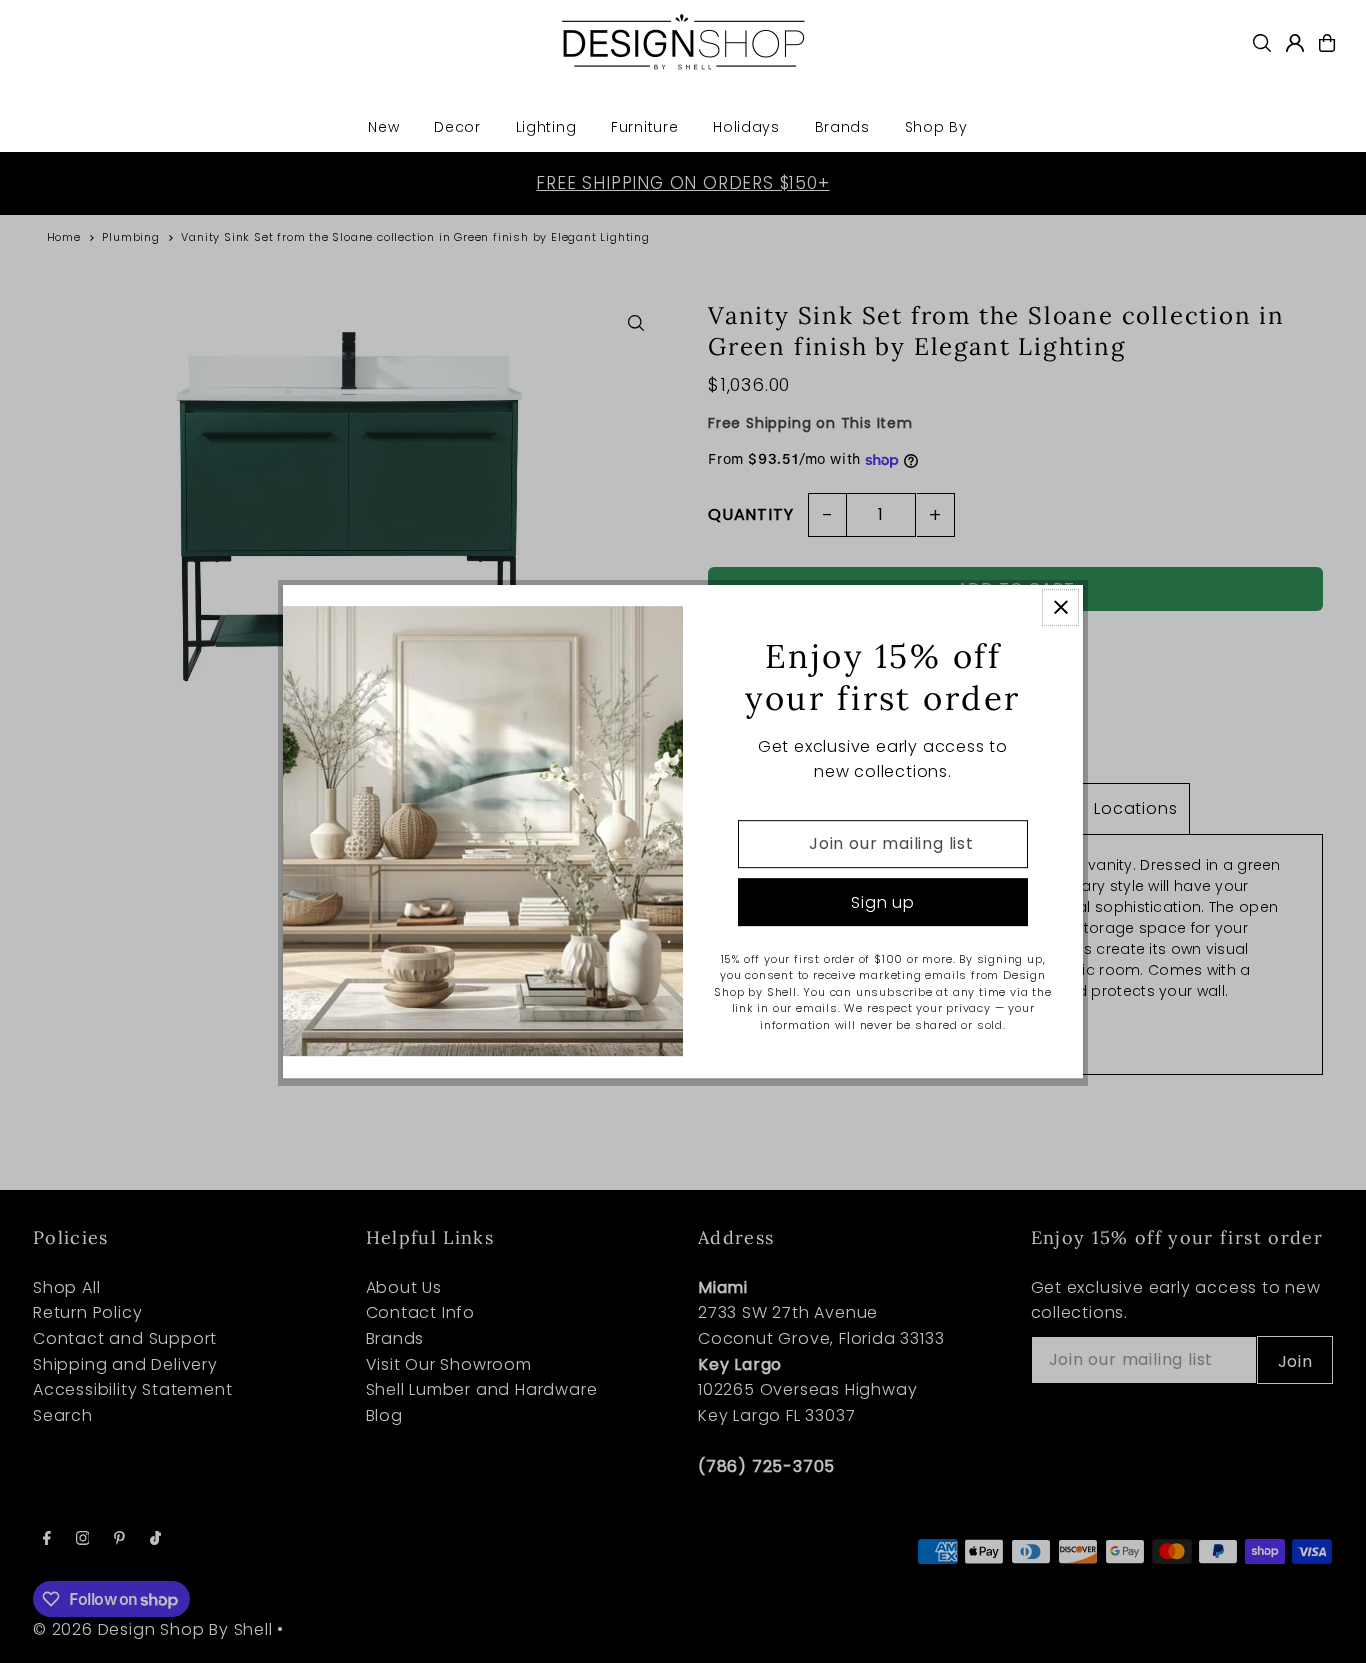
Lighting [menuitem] (546, 127)
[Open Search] (1262, 43)
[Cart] (1327, 43)
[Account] (1295, 43)
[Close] (1060, 607)
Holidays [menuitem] (746, 127)
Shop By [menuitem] (936, 127)
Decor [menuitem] (457, 127)
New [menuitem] (383, 127)
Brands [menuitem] (842, 127)
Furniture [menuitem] (644, 127)
